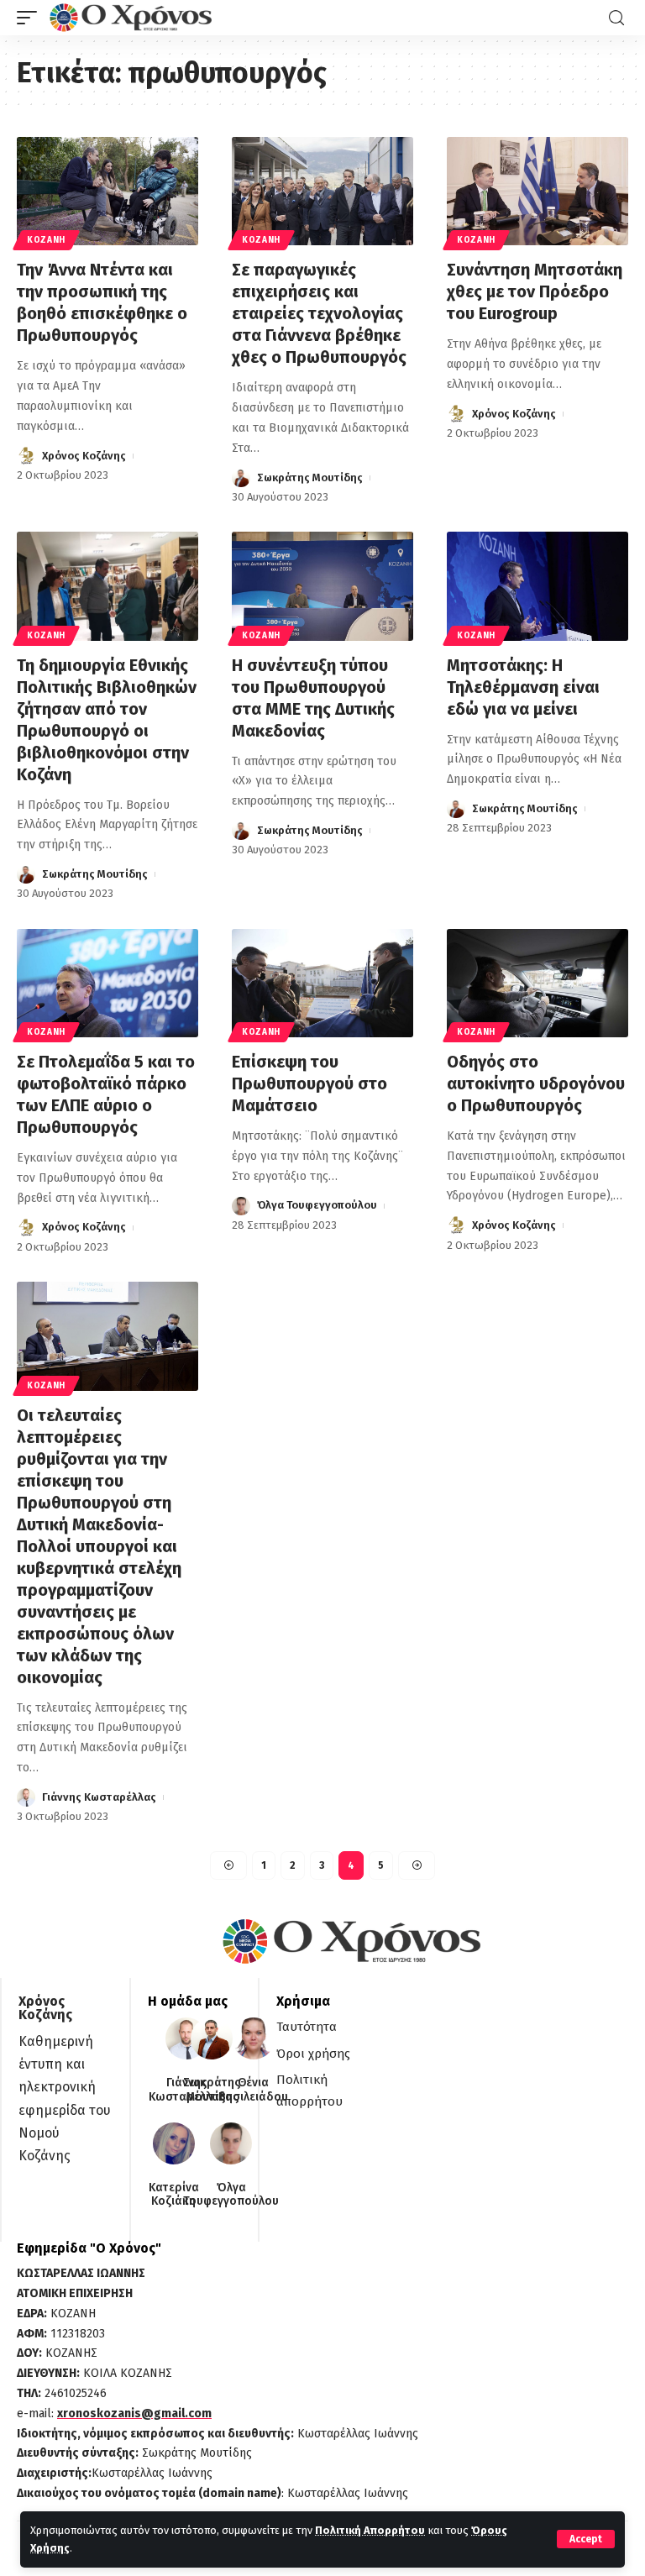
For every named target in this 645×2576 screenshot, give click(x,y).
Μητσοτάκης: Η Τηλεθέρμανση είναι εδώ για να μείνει (523, 687)
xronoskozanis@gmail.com (134, 2413)
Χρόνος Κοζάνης (84, 456)
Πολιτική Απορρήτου (370, 2530)
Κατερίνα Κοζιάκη (174, 2195)
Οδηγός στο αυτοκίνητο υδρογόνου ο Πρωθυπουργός (536, 1083)
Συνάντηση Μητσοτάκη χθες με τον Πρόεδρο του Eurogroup (535, 291)
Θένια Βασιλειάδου (253, 2090)
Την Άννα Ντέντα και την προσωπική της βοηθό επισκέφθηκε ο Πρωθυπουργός (102, 302)
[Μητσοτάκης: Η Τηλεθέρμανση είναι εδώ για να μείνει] (537, 586)
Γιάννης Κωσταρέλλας (99, 1797)
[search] (616, 18)
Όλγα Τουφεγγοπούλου (317, 1205)
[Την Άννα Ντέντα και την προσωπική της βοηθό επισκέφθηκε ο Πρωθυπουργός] (107, 191)
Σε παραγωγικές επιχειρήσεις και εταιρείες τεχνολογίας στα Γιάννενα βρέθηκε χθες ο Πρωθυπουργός (319, 313)
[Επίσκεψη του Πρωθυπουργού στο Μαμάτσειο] (322, 984)
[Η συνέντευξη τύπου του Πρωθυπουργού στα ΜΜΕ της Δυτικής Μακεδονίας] (322, 586)
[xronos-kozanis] (133, 18)
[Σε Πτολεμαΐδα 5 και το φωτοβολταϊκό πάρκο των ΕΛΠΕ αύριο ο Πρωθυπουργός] (107, 984)
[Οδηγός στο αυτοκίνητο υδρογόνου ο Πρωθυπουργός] (537, 984)
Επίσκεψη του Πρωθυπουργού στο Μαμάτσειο (309, 1083)
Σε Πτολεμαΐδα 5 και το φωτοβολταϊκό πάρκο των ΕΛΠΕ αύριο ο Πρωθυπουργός (106, 1094)
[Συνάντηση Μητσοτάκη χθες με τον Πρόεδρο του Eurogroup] (537, 191)
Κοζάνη (46, 240)
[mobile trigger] (31, 18)
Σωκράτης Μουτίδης (310, 477)
